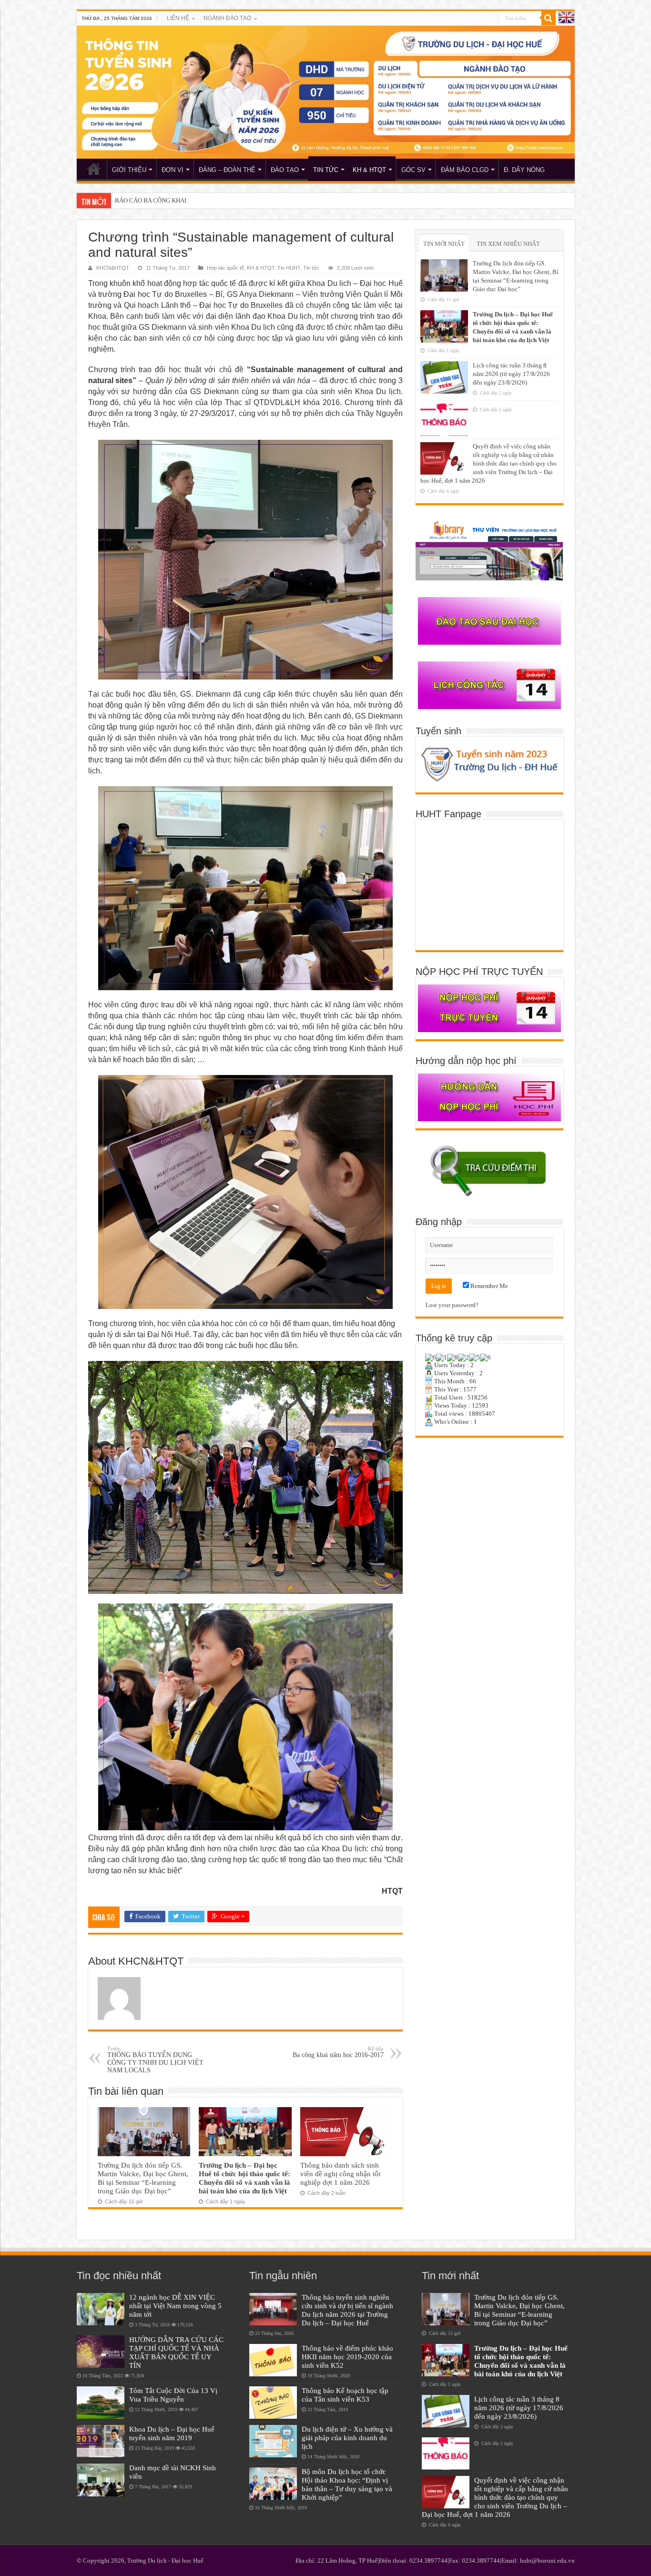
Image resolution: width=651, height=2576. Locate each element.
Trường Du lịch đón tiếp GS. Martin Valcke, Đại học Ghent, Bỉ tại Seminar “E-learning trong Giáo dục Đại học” (143, 2178)
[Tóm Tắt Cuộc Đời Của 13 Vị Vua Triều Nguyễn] (101, 2403)
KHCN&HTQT (113, 268)
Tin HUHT (289, 268)
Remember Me (488, 1286)
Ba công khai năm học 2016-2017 (338, 2052)
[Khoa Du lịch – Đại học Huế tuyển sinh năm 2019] (101, 2441)
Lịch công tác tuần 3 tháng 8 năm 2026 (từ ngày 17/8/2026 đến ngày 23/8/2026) (511, 374)
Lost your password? (452, 1305)
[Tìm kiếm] (549, 18)
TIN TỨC (326, 170)
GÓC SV (413, 170)
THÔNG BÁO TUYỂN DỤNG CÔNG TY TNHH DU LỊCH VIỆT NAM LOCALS (155, 2060)
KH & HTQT (369, 170)
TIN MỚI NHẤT (444, 244)
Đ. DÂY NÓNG (524, 170)
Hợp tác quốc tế (225, 268)
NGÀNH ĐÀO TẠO (227, 18)
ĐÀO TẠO (285, 170)
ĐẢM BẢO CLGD (465, 170)
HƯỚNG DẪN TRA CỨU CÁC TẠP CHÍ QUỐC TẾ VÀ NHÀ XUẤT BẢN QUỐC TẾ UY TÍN (176, 2352)
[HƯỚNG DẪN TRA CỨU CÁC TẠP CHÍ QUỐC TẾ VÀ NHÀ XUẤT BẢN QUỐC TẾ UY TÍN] (101, 2352)
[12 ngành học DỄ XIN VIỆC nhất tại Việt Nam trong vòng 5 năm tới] (101, 2309)
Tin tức (311, 268)
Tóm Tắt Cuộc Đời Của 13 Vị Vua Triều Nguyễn (173, 2395)
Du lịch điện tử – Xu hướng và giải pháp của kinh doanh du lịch (347, 2438)
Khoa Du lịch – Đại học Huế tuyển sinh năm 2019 (172, 2433)
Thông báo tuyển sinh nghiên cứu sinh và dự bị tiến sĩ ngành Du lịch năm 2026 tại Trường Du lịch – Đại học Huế (347, 2310)
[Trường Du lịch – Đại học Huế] (326, 92)
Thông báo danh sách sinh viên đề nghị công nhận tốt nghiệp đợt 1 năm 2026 (340, 2174)
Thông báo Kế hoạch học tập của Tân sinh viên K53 (345, 2395)
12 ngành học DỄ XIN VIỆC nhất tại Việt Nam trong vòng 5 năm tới (175, 2306)
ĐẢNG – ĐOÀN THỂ (227, 170)
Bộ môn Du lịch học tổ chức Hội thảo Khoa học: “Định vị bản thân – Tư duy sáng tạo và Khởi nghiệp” (347, 2484)
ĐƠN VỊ (173, 170)
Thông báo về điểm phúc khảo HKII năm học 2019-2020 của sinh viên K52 (347, 2357)
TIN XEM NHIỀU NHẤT (508, 244)
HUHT (94, 169)
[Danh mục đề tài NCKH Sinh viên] (101, 2480)
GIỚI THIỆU (129, 170)
